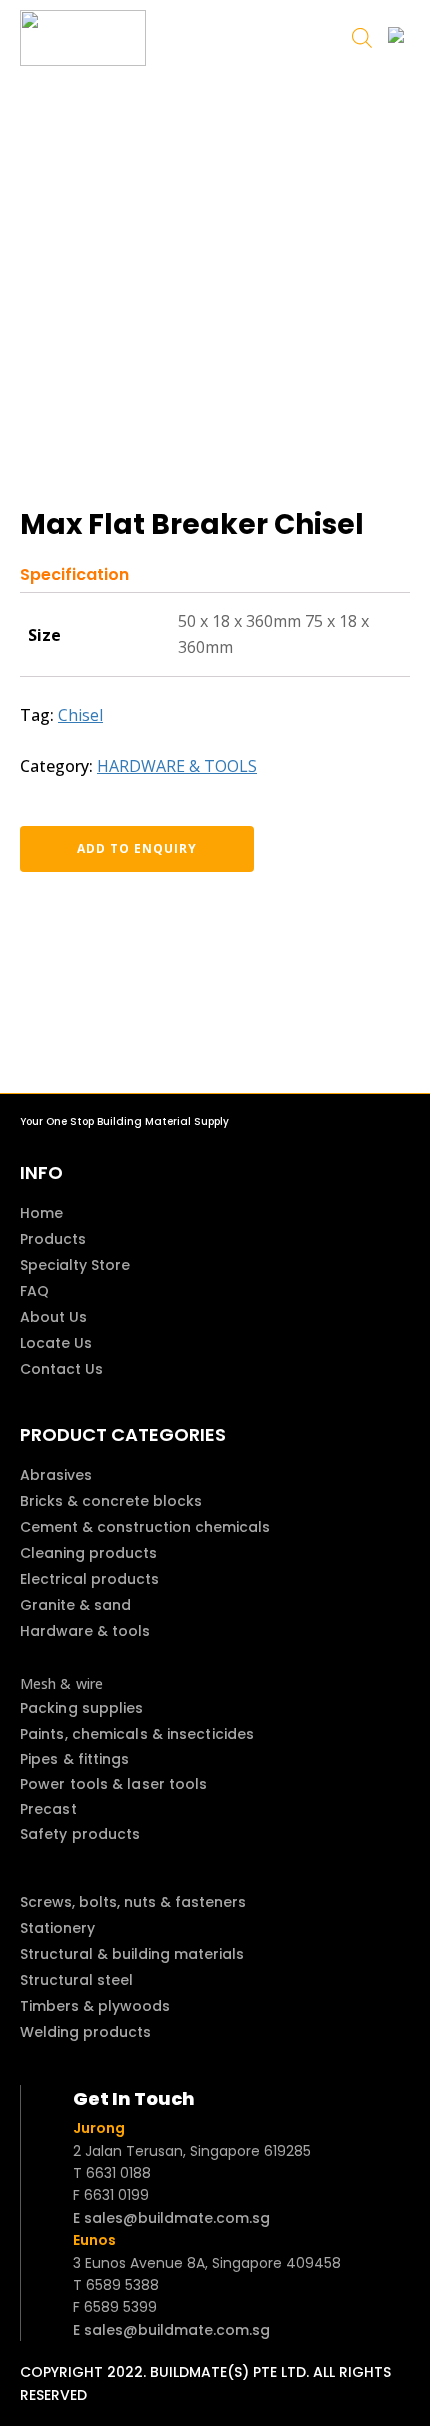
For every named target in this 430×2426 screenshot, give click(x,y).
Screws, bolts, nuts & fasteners (133, 1902)
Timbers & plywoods (95, 2006)
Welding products (85, 2032)
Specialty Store (75, 1265)
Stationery (57, 1928)
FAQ (34, 1291)
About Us (53, 1317)
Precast (48, 1809)
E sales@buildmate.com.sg (171, 2218)
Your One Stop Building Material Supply (124, 1121)
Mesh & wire (61, 1683)
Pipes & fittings (75, 1759)
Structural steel (76, 1980)
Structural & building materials (132, 1954)
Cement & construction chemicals (145, 1527)
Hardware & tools (85, 1631)
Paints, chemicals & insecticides (137, 1734)
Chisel (80, 715)
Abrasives (56, 1475)
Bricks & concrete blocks (111, 1501)
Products (53, 1239)
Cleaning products (88, 1553)
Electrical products (89, 1579)
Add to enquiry (137, 848)
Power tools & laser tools (114, 1784)
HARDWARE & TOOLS (177, 766)
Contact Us (61, 1369)
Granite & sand (75, 1605)
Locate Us (56, 1343)
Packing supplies (82, 1708)
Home (41, 1213)
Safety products (80, 1834)
